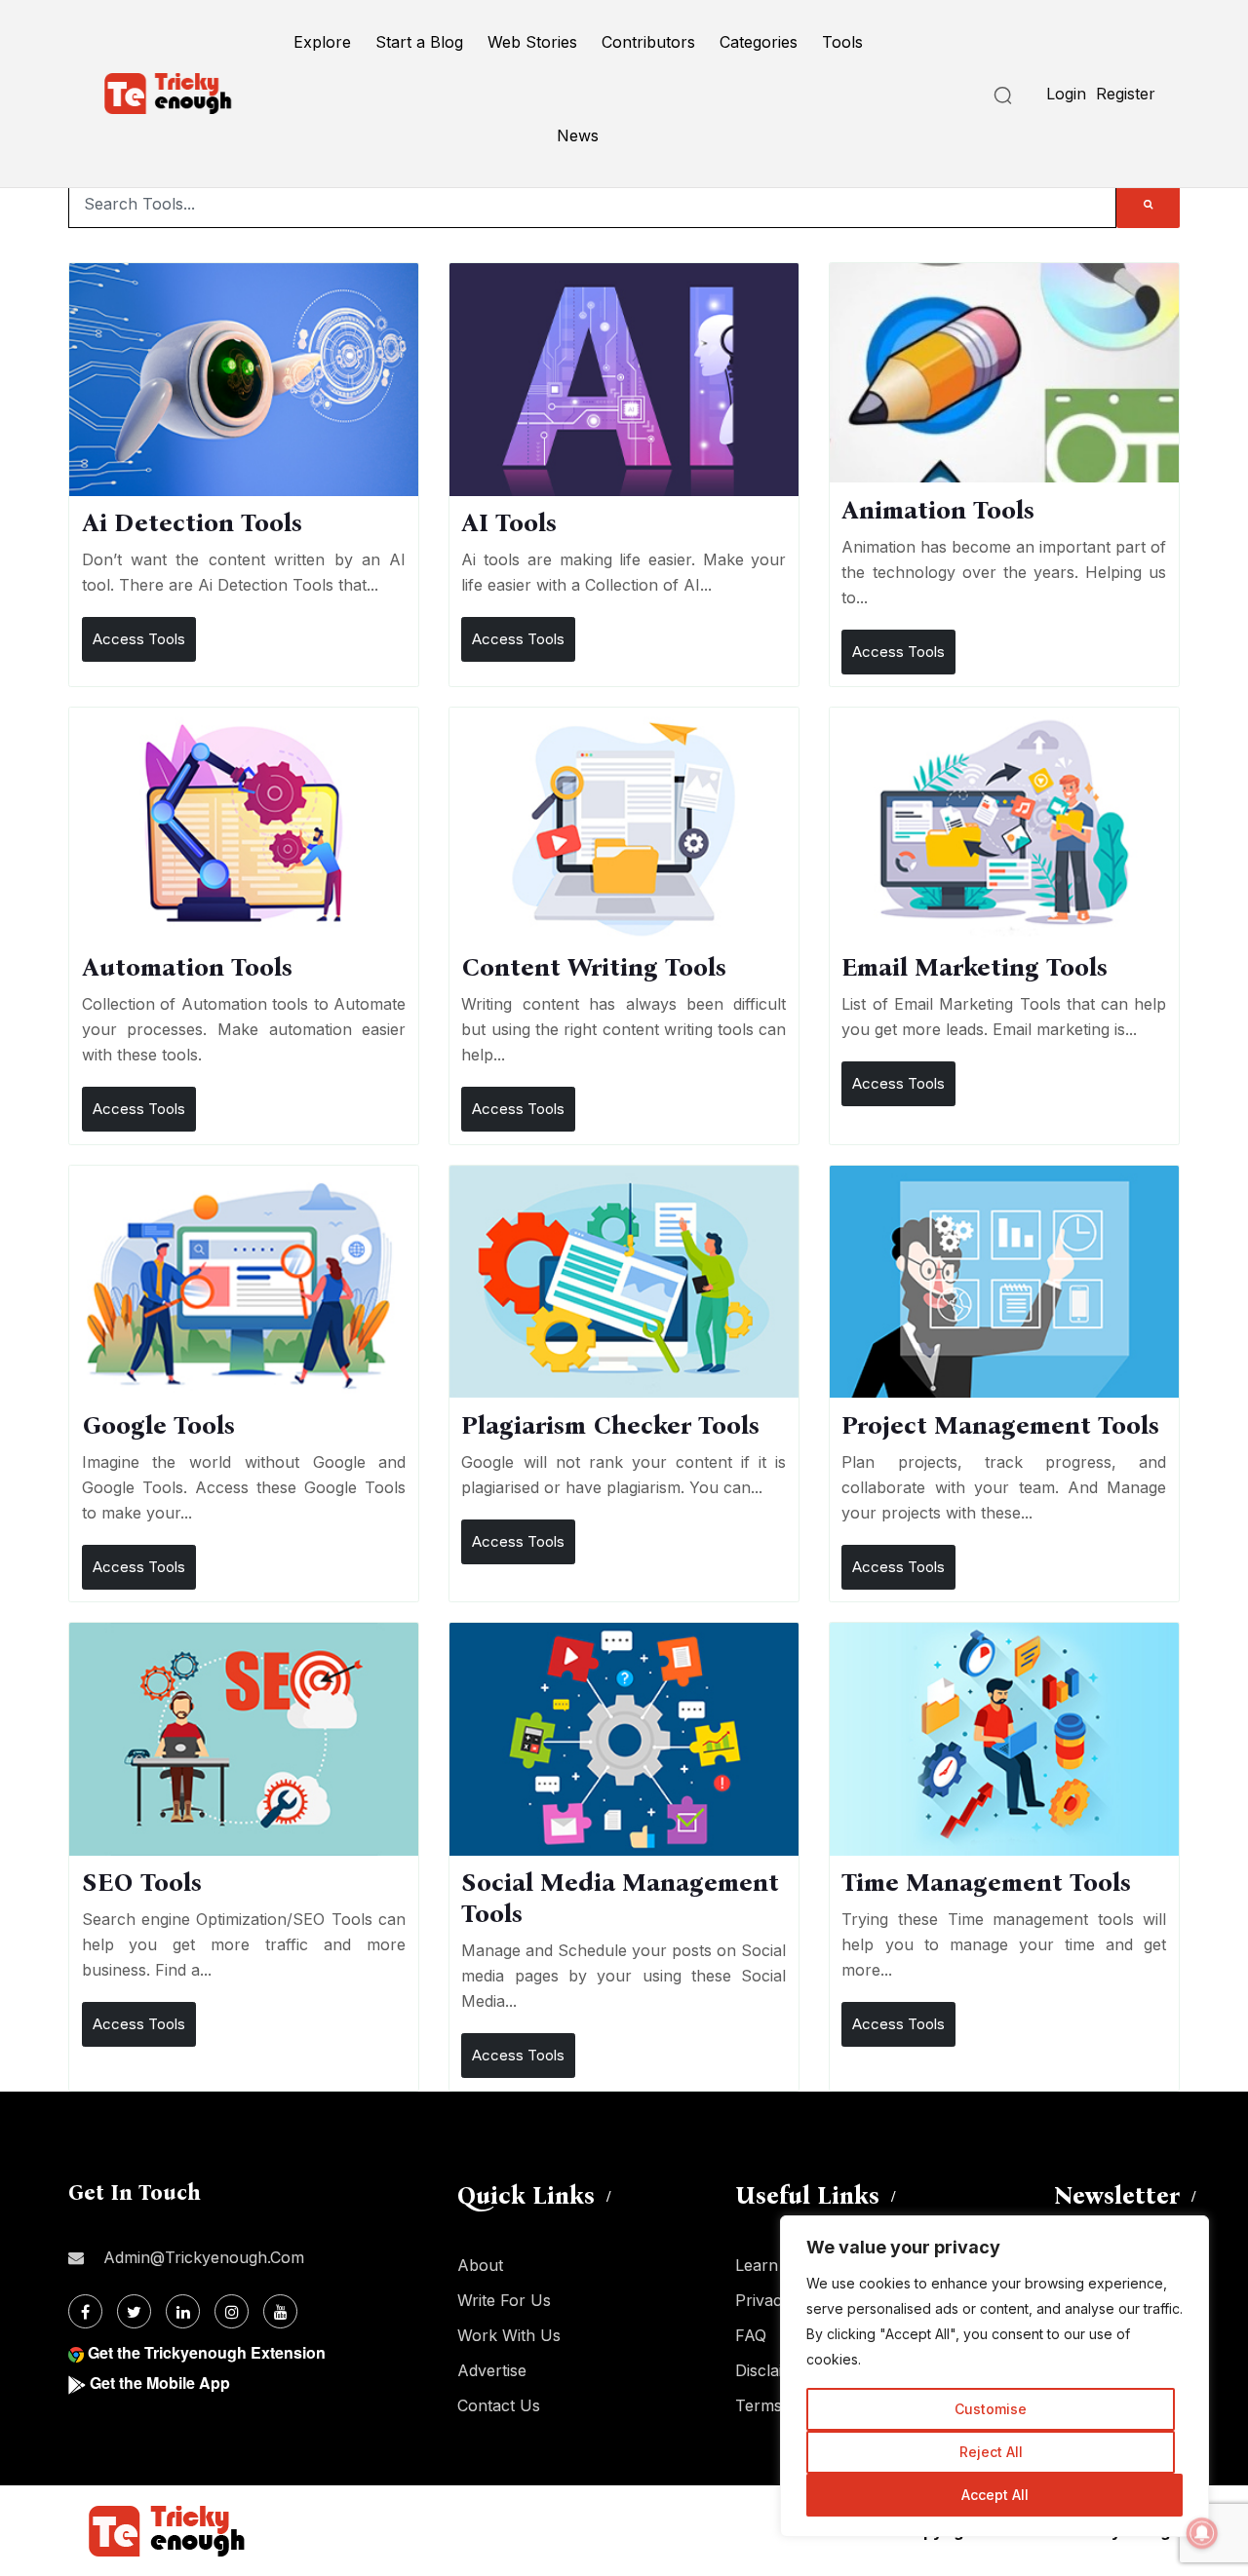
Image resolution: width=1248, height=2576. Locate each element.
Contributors (648, 42)
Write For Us (504, 2300)
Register (1126, 94)
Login (1066, 94)
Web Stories (532, 42)
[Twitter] (134, 2311)
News (578, 135)
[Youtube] (280, 2311)
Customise (991, 2409)
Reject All (991, 2452)
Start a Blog (419, 42)
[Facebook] (85, 2311)
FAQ (751, 2335)
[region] (994, 2376)
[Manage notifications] (1202, 2533)
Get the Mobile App (160, 2383)
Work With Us (509, 2335)
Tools (842, 42)
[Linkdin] (183, 2311)
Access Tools (139, 639)
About (480, 2265)
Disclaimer (773, 2370)
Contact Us (499, 2405)
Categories (759, 42)
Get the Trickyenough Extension (207, 2352)
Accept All (995, 2495)
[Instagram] (232, 2311)
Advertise (492, 2370)
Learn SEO (775, 2265)
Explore (322, 42)
